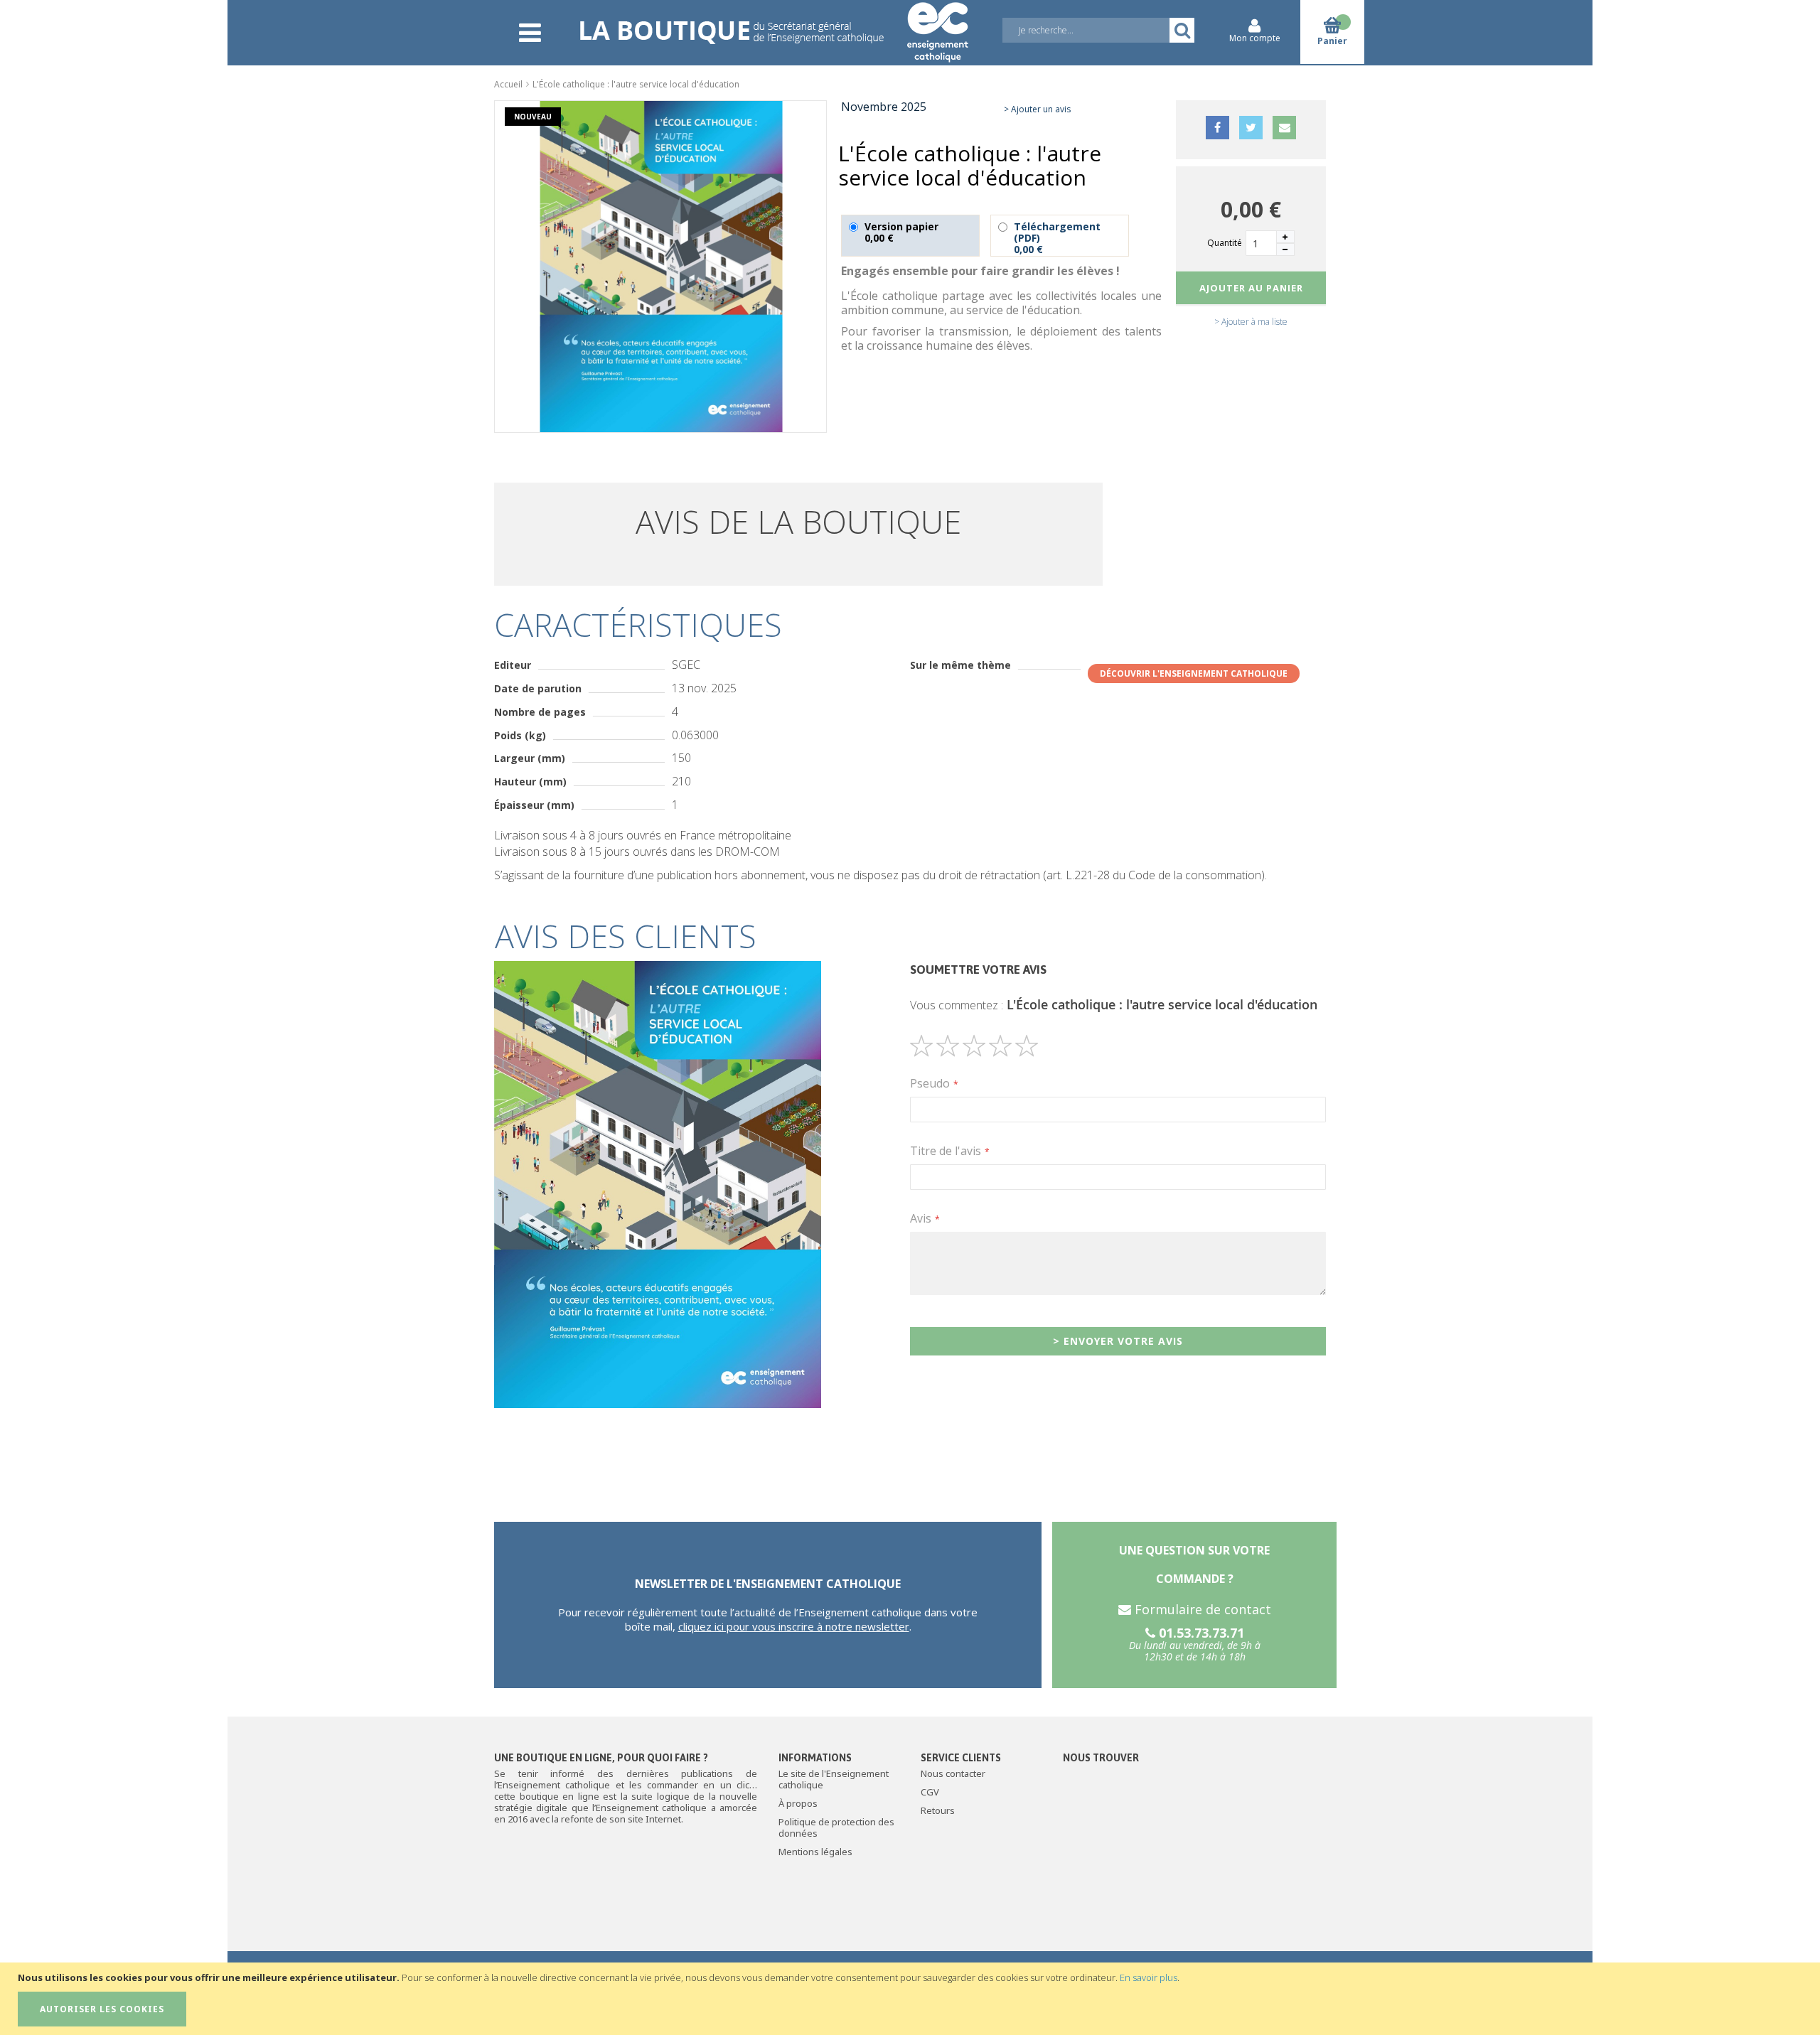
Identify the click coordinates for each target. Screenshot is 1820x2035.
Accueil (508, 84)
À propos (798, 1803)
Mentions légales (815, 1852)
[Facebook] (1217, 139)
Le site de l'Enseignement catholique (834, 1779)
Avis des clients (626, 936)
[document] (912, 1999)
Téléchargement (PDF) (1057, 238)
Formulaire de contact (1201, 1609)
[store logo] (773, 23)
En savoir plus (1149, 1977)
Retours (938, 1810)
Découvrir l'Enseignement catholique (1194, 673)
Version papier (901, 232)
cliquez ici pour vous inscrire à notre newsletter (794, 1626)
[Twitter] (1251, 139)
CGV (930, 1792)
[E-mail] (1284, 139)
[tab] (910, 936)
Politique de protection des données (836, 1827)
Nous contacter (953, 1773)
